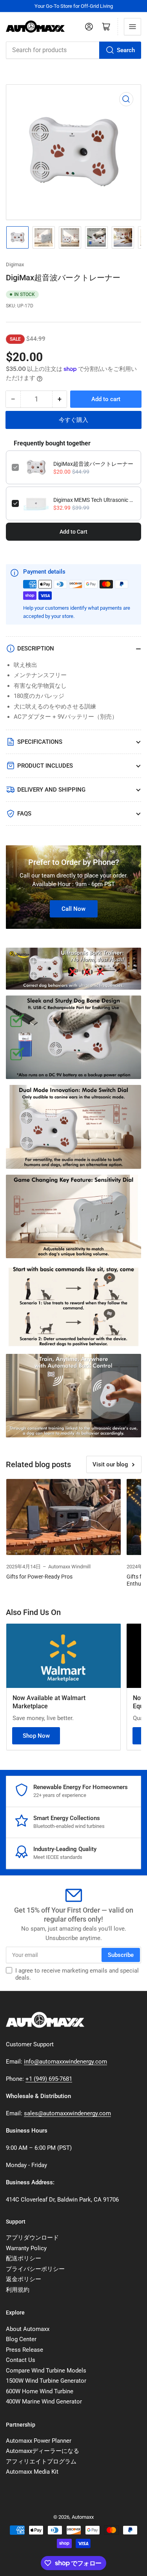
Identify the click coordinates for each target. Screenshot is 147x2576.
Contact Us (21, 2360)
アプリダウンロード (32, 2238)
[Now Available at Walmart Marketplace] (64, 1656)
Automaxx (83, 2517)
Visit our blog (110, 1464)
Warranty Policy (26, 2248)
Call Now (73, 909)
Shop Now (36, 1736)
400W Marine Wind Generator (44, 2402)
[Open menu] (132, 27)
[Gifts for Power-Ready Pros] (64, 1517)
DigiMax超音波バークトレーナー (93, 464)
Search (126, 50)
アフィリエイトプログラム (41, 2462)
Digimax (15, 264)
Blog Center (21, 2339)
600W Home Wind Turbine (40, 2391)
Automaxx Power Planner (39, 2441)
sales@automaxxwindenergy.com (67, 2113)
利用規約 (18, 2290)
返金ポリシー (24, 2279)
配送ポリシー (24, 2258)
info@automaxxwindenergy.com (65, 2062)
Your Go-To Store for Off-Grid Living (74, 6)
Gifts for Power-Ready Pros (39, 1577)
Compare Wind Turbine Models (46, 2371)
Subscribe (121, 1955)
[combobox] (73, 50)
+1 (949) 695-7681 (49, 2079)
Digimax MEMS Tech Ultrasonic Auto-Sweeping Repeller (94, 500)
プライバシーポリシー (35, 2269)
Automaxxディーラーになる (43, 2451)
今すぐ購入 (73, 420)
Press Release (24, 2350)
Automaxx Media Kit (32, 2472)
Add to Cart (73, 532)
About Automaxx (28, 2329)
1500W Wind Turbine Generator (46, 2381)
